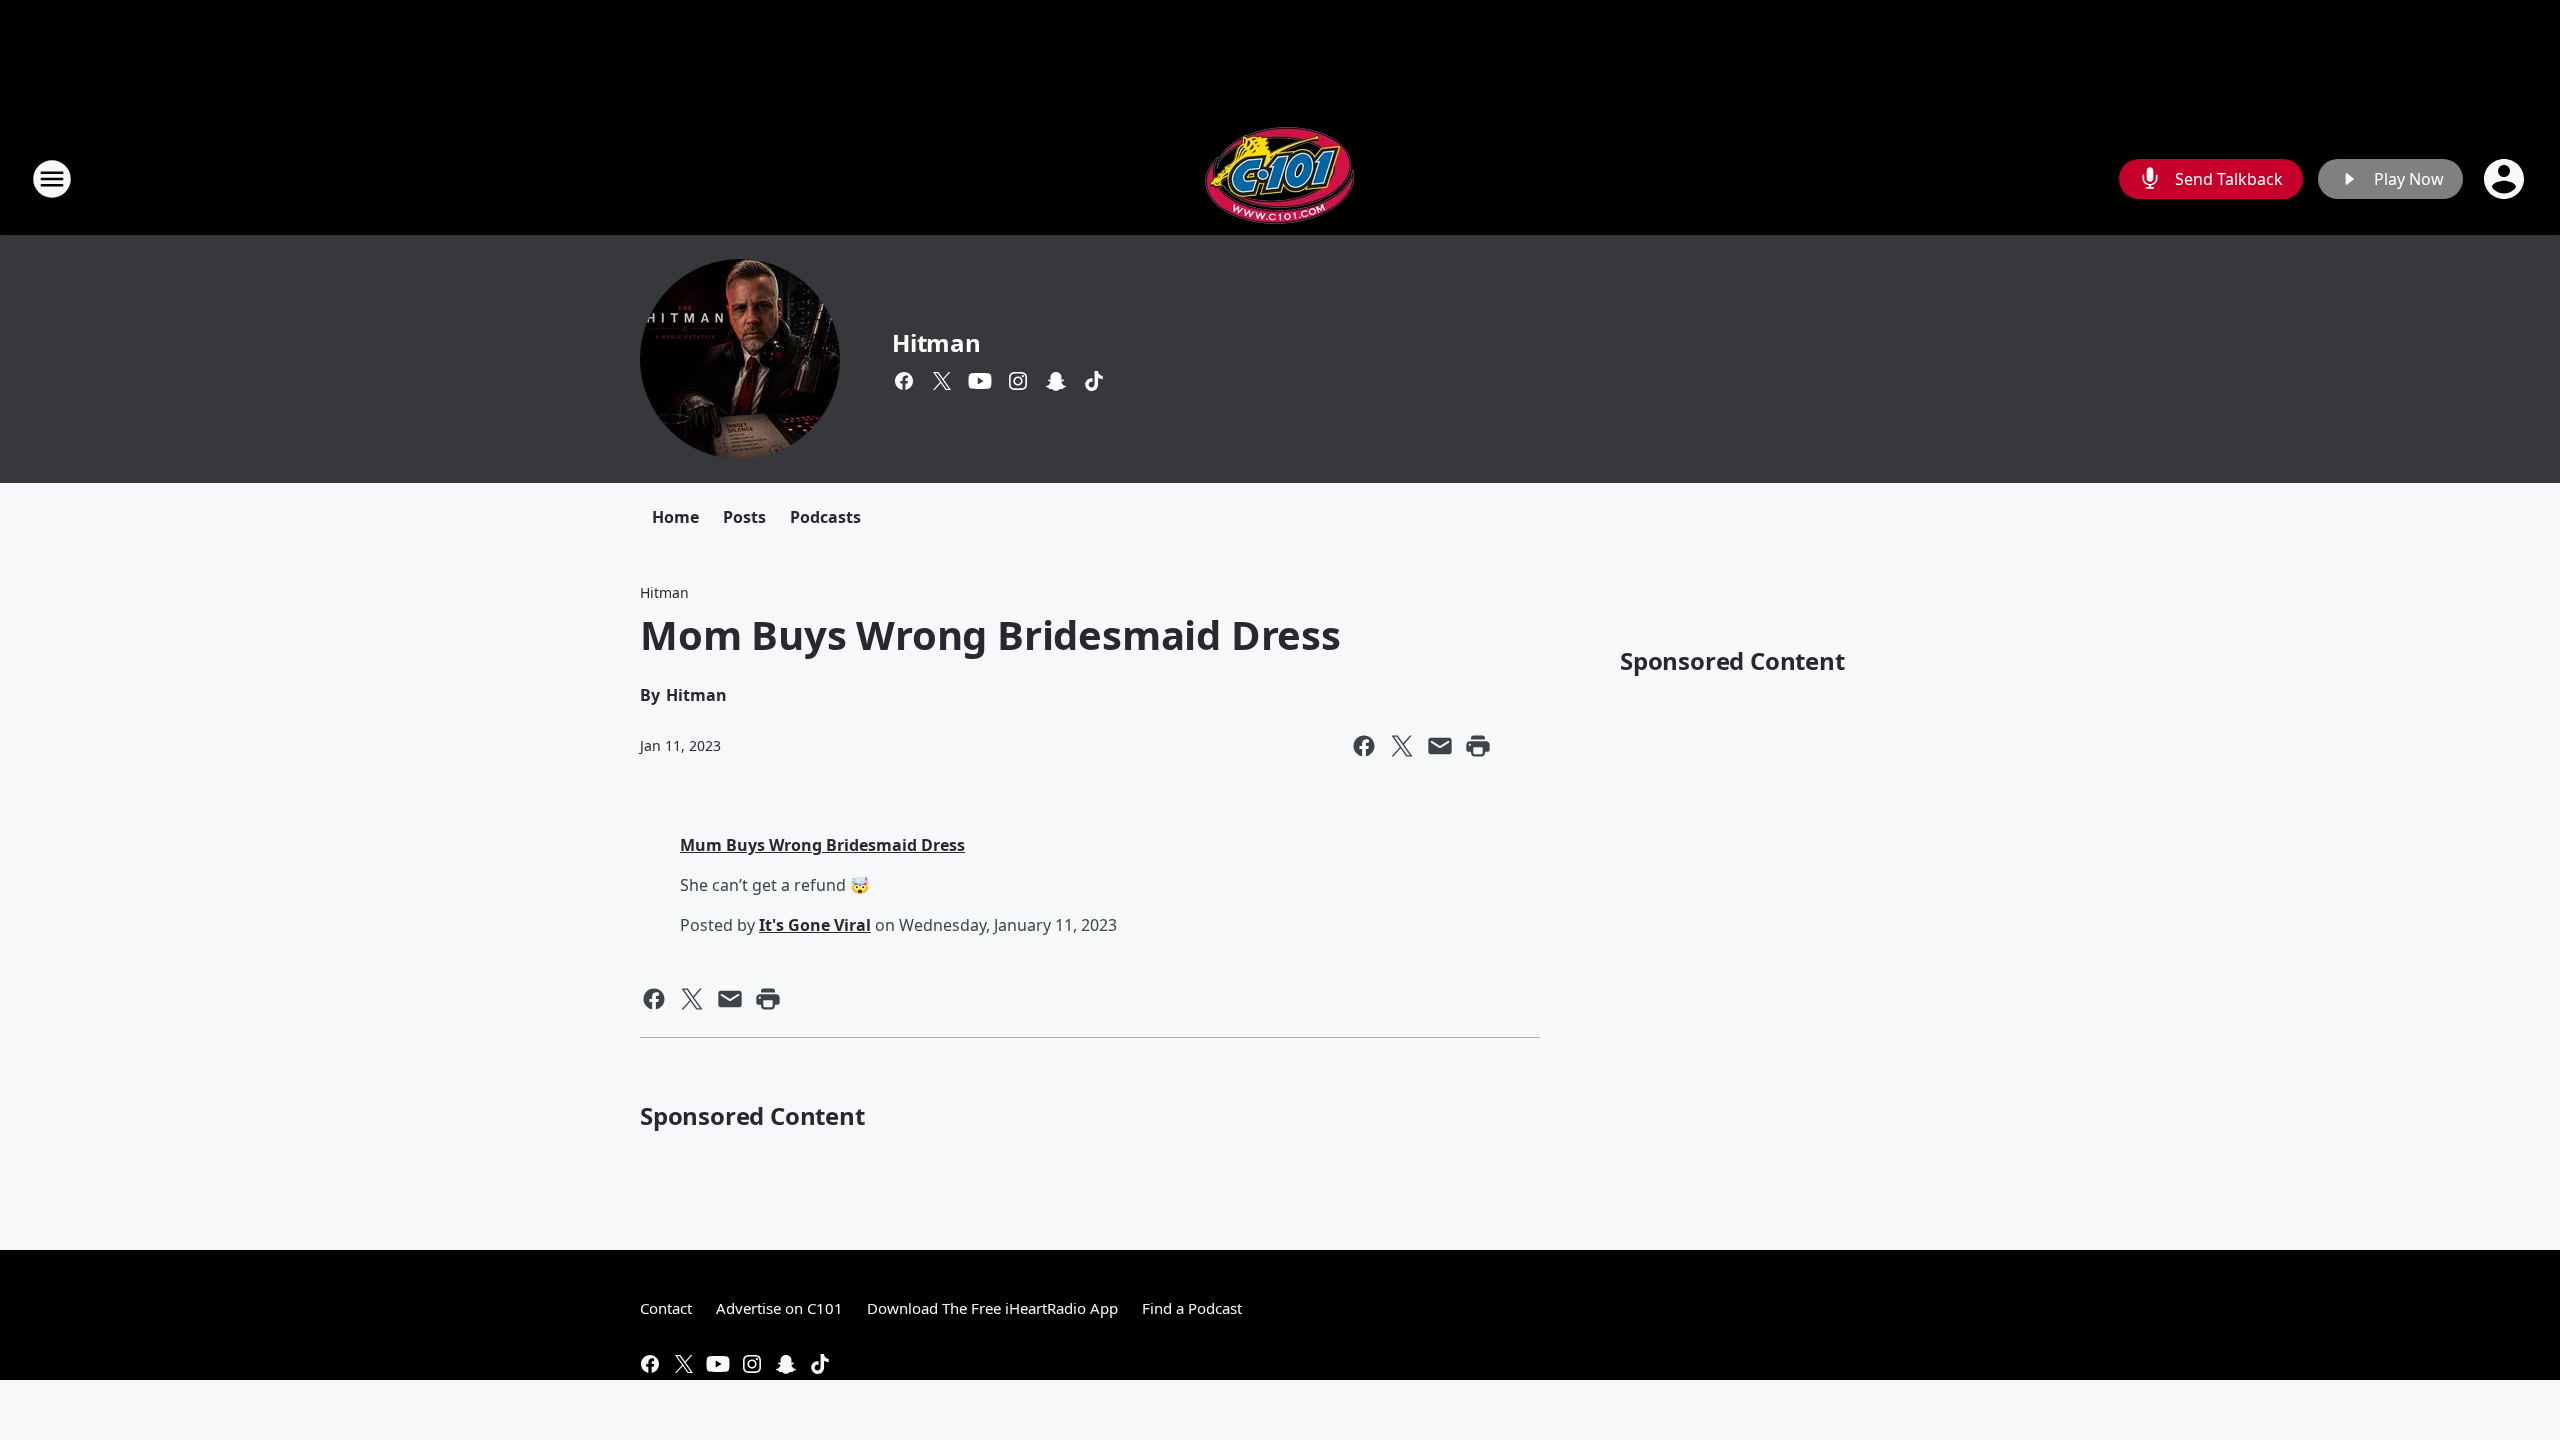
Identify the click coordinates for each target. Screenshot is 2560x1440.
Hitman (936, 342)
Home (675, 517)
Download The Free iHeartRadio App (992, 1308)
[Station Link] (1280, 178)
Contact (666, 1308)
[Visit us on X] (942, 381)
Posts (744, 517)
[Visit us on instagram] (1018, 381)
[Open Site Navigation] (52, 179)
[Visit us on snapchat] (1056, 381)
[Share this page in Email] (1440, 746)
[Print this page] (1478, 746)
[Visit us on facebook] (904, 381)
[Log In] (2506, 179)
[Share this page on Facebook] (1364, 746)
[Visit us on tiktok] (1094, 381)
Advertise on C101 (779, 1308)
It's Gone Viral (815, 925)
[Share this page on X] (1402, 746)
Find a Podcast (1192, 1308)
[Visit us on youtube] (980, 381)
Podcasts (825, 517)
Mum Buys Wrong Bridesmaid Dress (822, 845)
